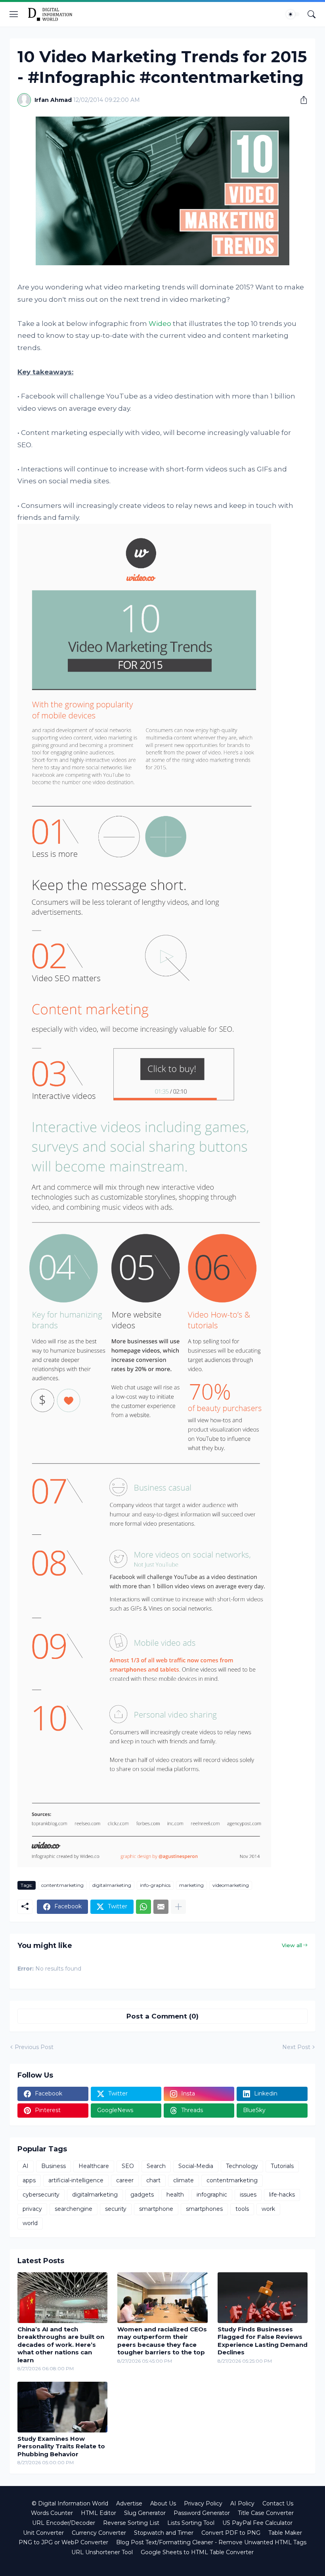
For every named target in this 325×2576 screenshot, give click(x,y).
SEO (128, 2166)
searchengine (74, 2209)
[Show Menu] (14, 14)
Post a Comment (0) (162, 2016)
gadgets (142, 2195)
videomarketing (231, 1885)
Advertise (129, 2503)
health (175, 2195)
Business (54, 2166)
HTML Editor (98, 2513)
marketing (191, 1885)
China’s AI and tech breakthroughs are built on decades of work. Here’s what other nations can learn (61, 2345)
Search (156, 2166)
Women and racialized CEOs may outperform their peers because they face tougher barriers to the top (162, 2341)
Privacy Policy (203, 2503)
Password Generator (202, 2513)
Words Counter (52, 2513)
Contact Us (278, 2503)
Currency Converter (99, 2533)
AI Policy (242, 2503)
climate (184, 2180)
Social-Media (196, 2166)
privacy (32, 2209)
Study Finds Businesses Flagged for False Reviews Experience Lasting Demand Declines (263, 2341)
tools (242, 2209)
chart (153, 2180)
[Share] (301, 100)
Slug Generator (145, 2513)
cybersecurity (41, 2195)
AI (26, 2166)
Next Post (296, 2047)
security (116, 2209)
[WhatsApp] (143, 1907)
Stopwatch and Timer (164, 2533)
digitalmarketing (112, 1885)
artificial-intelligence (76, 2180)
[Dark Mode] (293, 14)
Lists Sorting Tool (191, 2523)
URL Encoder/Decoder (64, 2523)
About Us (163, 2503)
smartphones (204, 2209)
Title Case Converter (266, 2513)
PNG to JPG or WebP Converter (63, 2542)
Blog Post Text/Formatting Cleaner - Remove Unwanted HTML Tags (211, 2542)
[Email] (161, 1907)
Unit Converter (43, 2533)
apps (29, 2180)
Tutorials (282, 2166)
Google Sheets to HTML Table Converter (197, 2552)
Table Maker (285, 2533)
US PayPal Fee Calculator (257, 2523)
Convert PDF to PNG (231, 2533)
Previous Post (34, 2047)
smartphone (156, 2209)
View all (292, 1945)
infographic (212, 2195)
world (30, 2223)
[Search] (312, 14)
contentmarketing (62, 1885)
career (125, 2180)
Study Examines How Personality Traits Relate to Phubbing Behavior (61, 2446)
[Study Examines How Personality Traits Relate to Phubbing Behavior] (62, 2407)
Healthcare (94, 2166)
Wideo (160, 324)
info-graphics (155, 1885)
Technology (242, 2166)
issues (248, 2195)
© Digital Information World (70, 2503)
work (268, 2209)
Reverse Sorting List (131, 2523)
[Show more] (178, 1907)
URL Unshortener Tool (102, 2552)
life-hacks (282, 2195)
